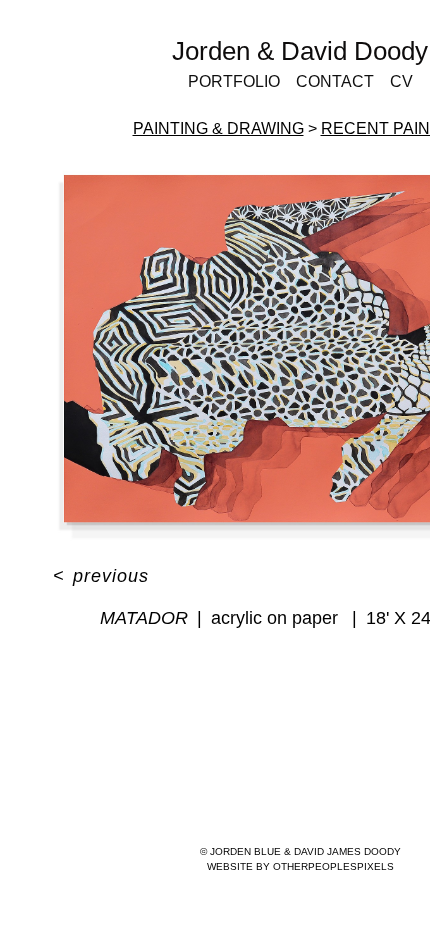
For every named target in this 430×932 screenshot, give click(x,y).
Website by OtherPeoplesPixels (300, 866)
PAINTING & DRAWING (218, 128)
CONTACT (335, 81)
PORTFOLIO (234, 81)
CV (401, 81)
